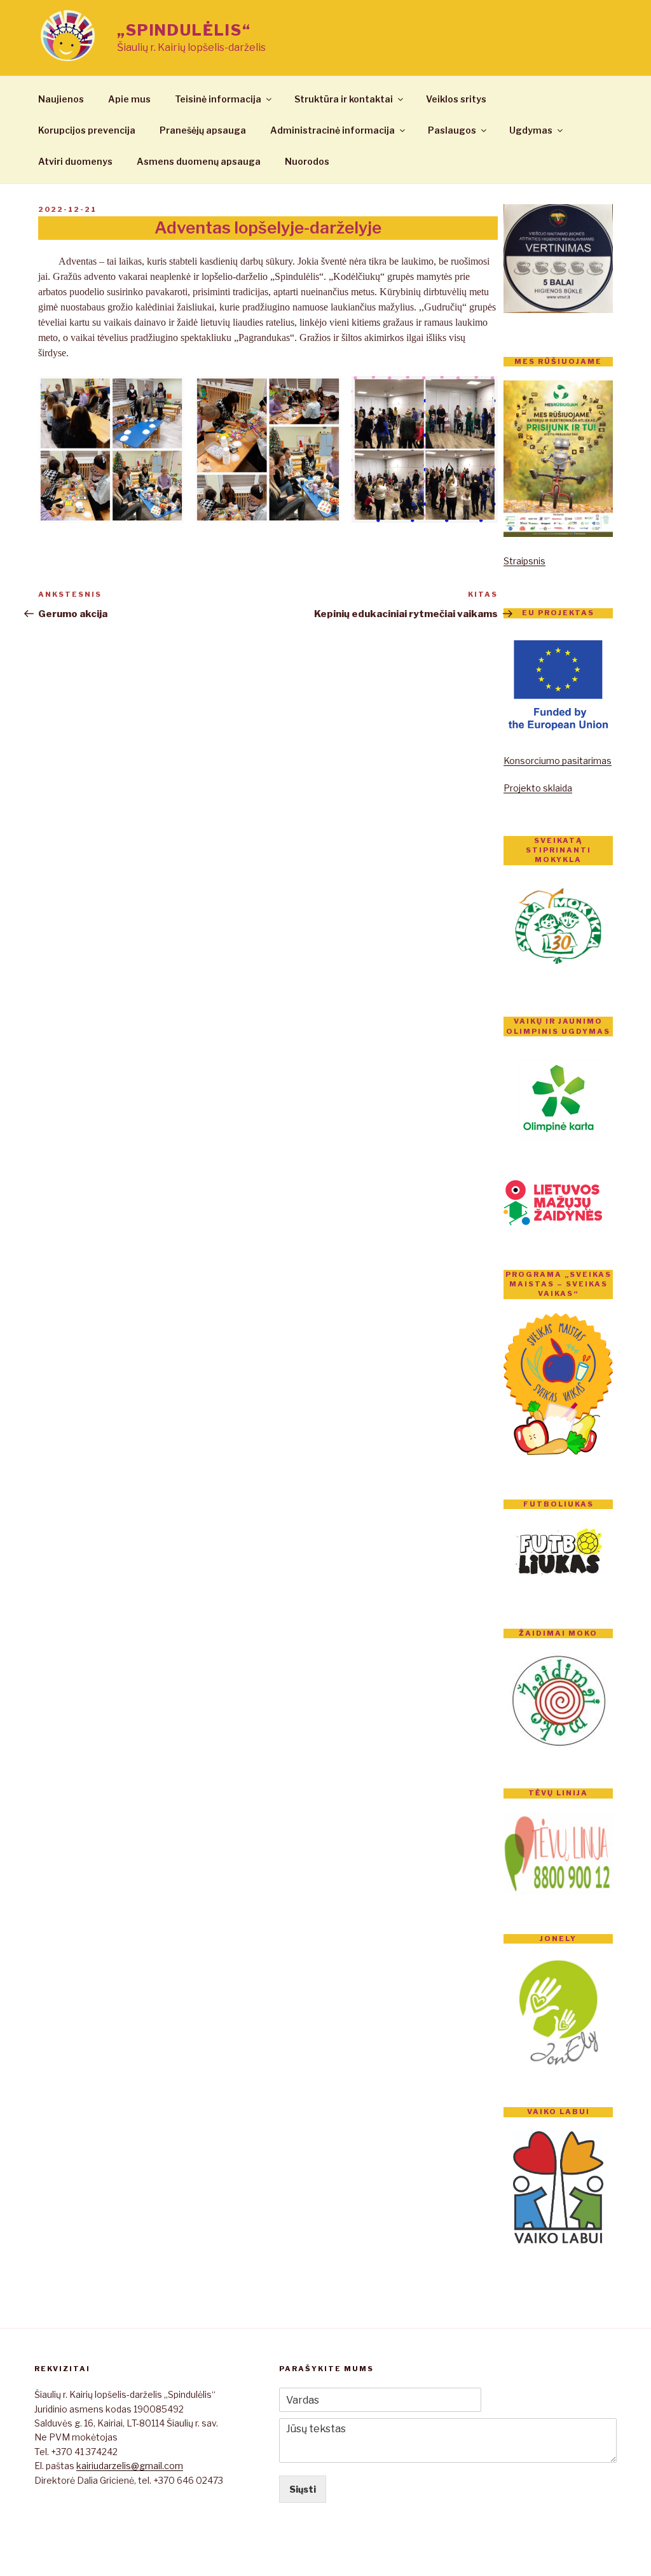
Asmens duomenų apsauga (199, 161)
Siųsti (303, 2489)
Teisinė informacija (218, 99)
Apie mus (129, 99)
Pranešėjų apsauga (203, 130)
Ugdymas (531, 130)
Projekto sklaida (538, 788)
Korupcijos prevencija (87, 130)
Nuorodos (307, 161)
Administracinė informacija (332, 130)
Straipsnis (524, 561)
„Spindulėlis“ (184, 30)
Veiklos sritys (456, 99)
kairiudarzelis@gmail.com (130, 2466)
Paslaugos (452, 130)
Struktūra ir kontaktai (344, 99)
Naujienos (61, 99)
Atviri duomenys (75, 161)
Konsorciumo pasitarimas (558, 761)
